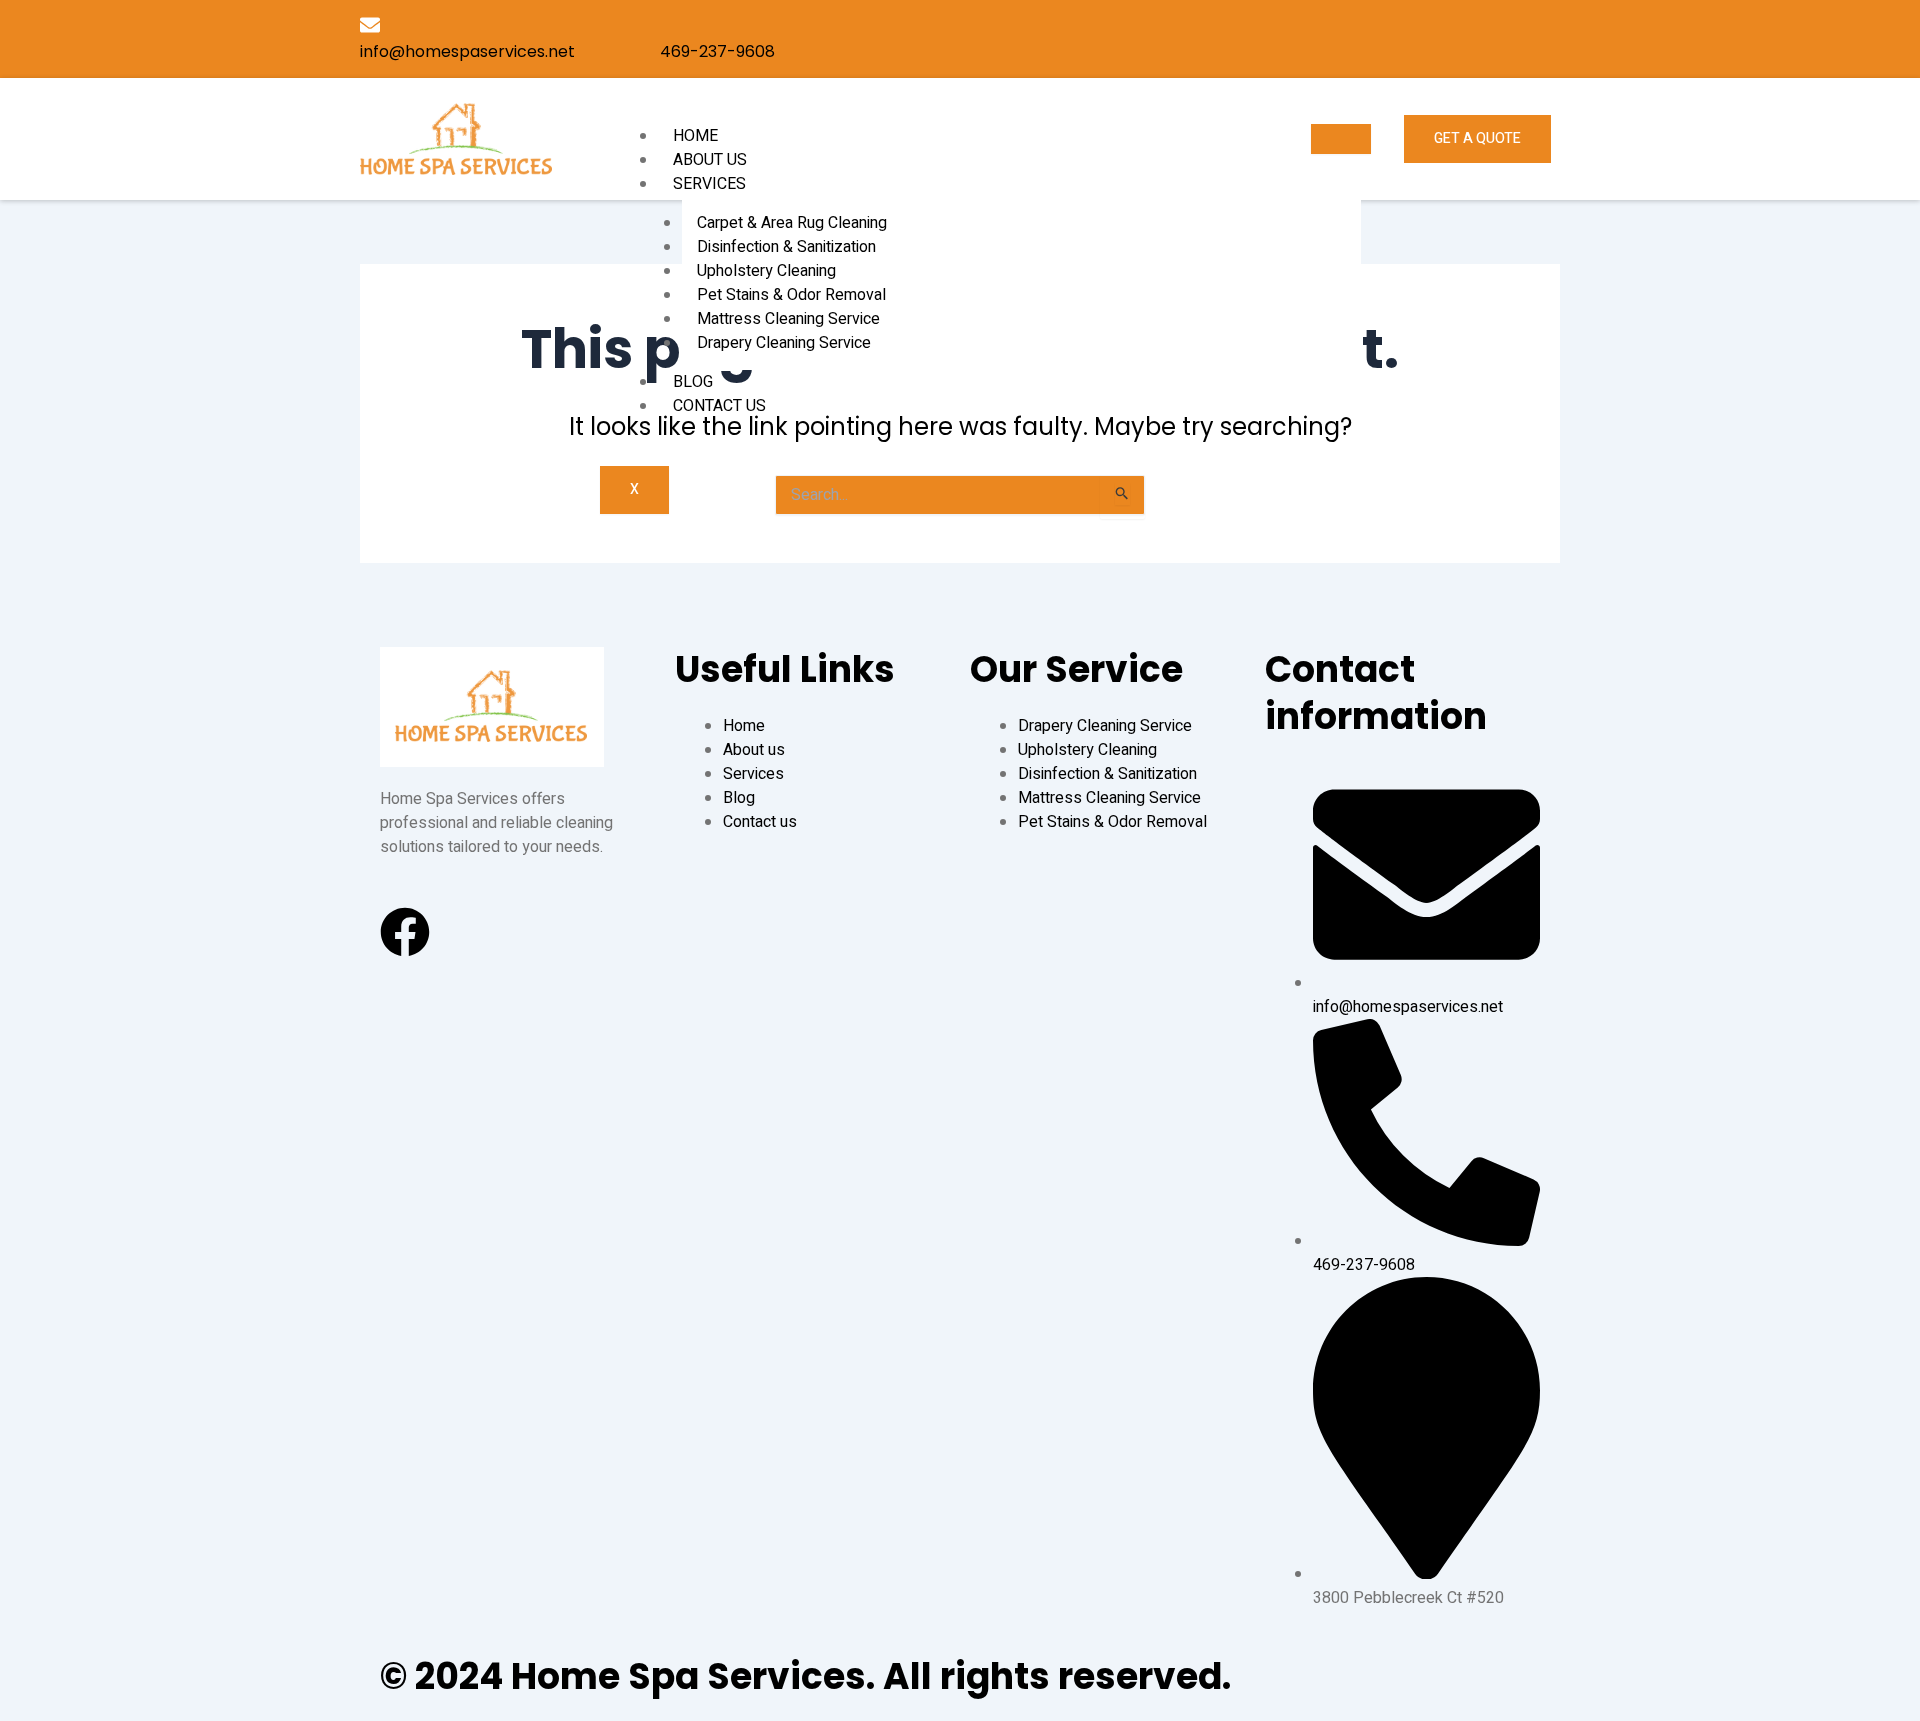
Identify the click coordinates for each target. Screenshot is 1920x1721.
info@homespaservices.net (467, 51)
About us (710, 160)
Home (695, 136)
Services (709, 184)
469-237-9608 (717, 51)
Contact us (719, 406)
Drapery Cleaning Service (784, 343)
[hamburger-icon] (1341, 139)
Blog (693, 382)
